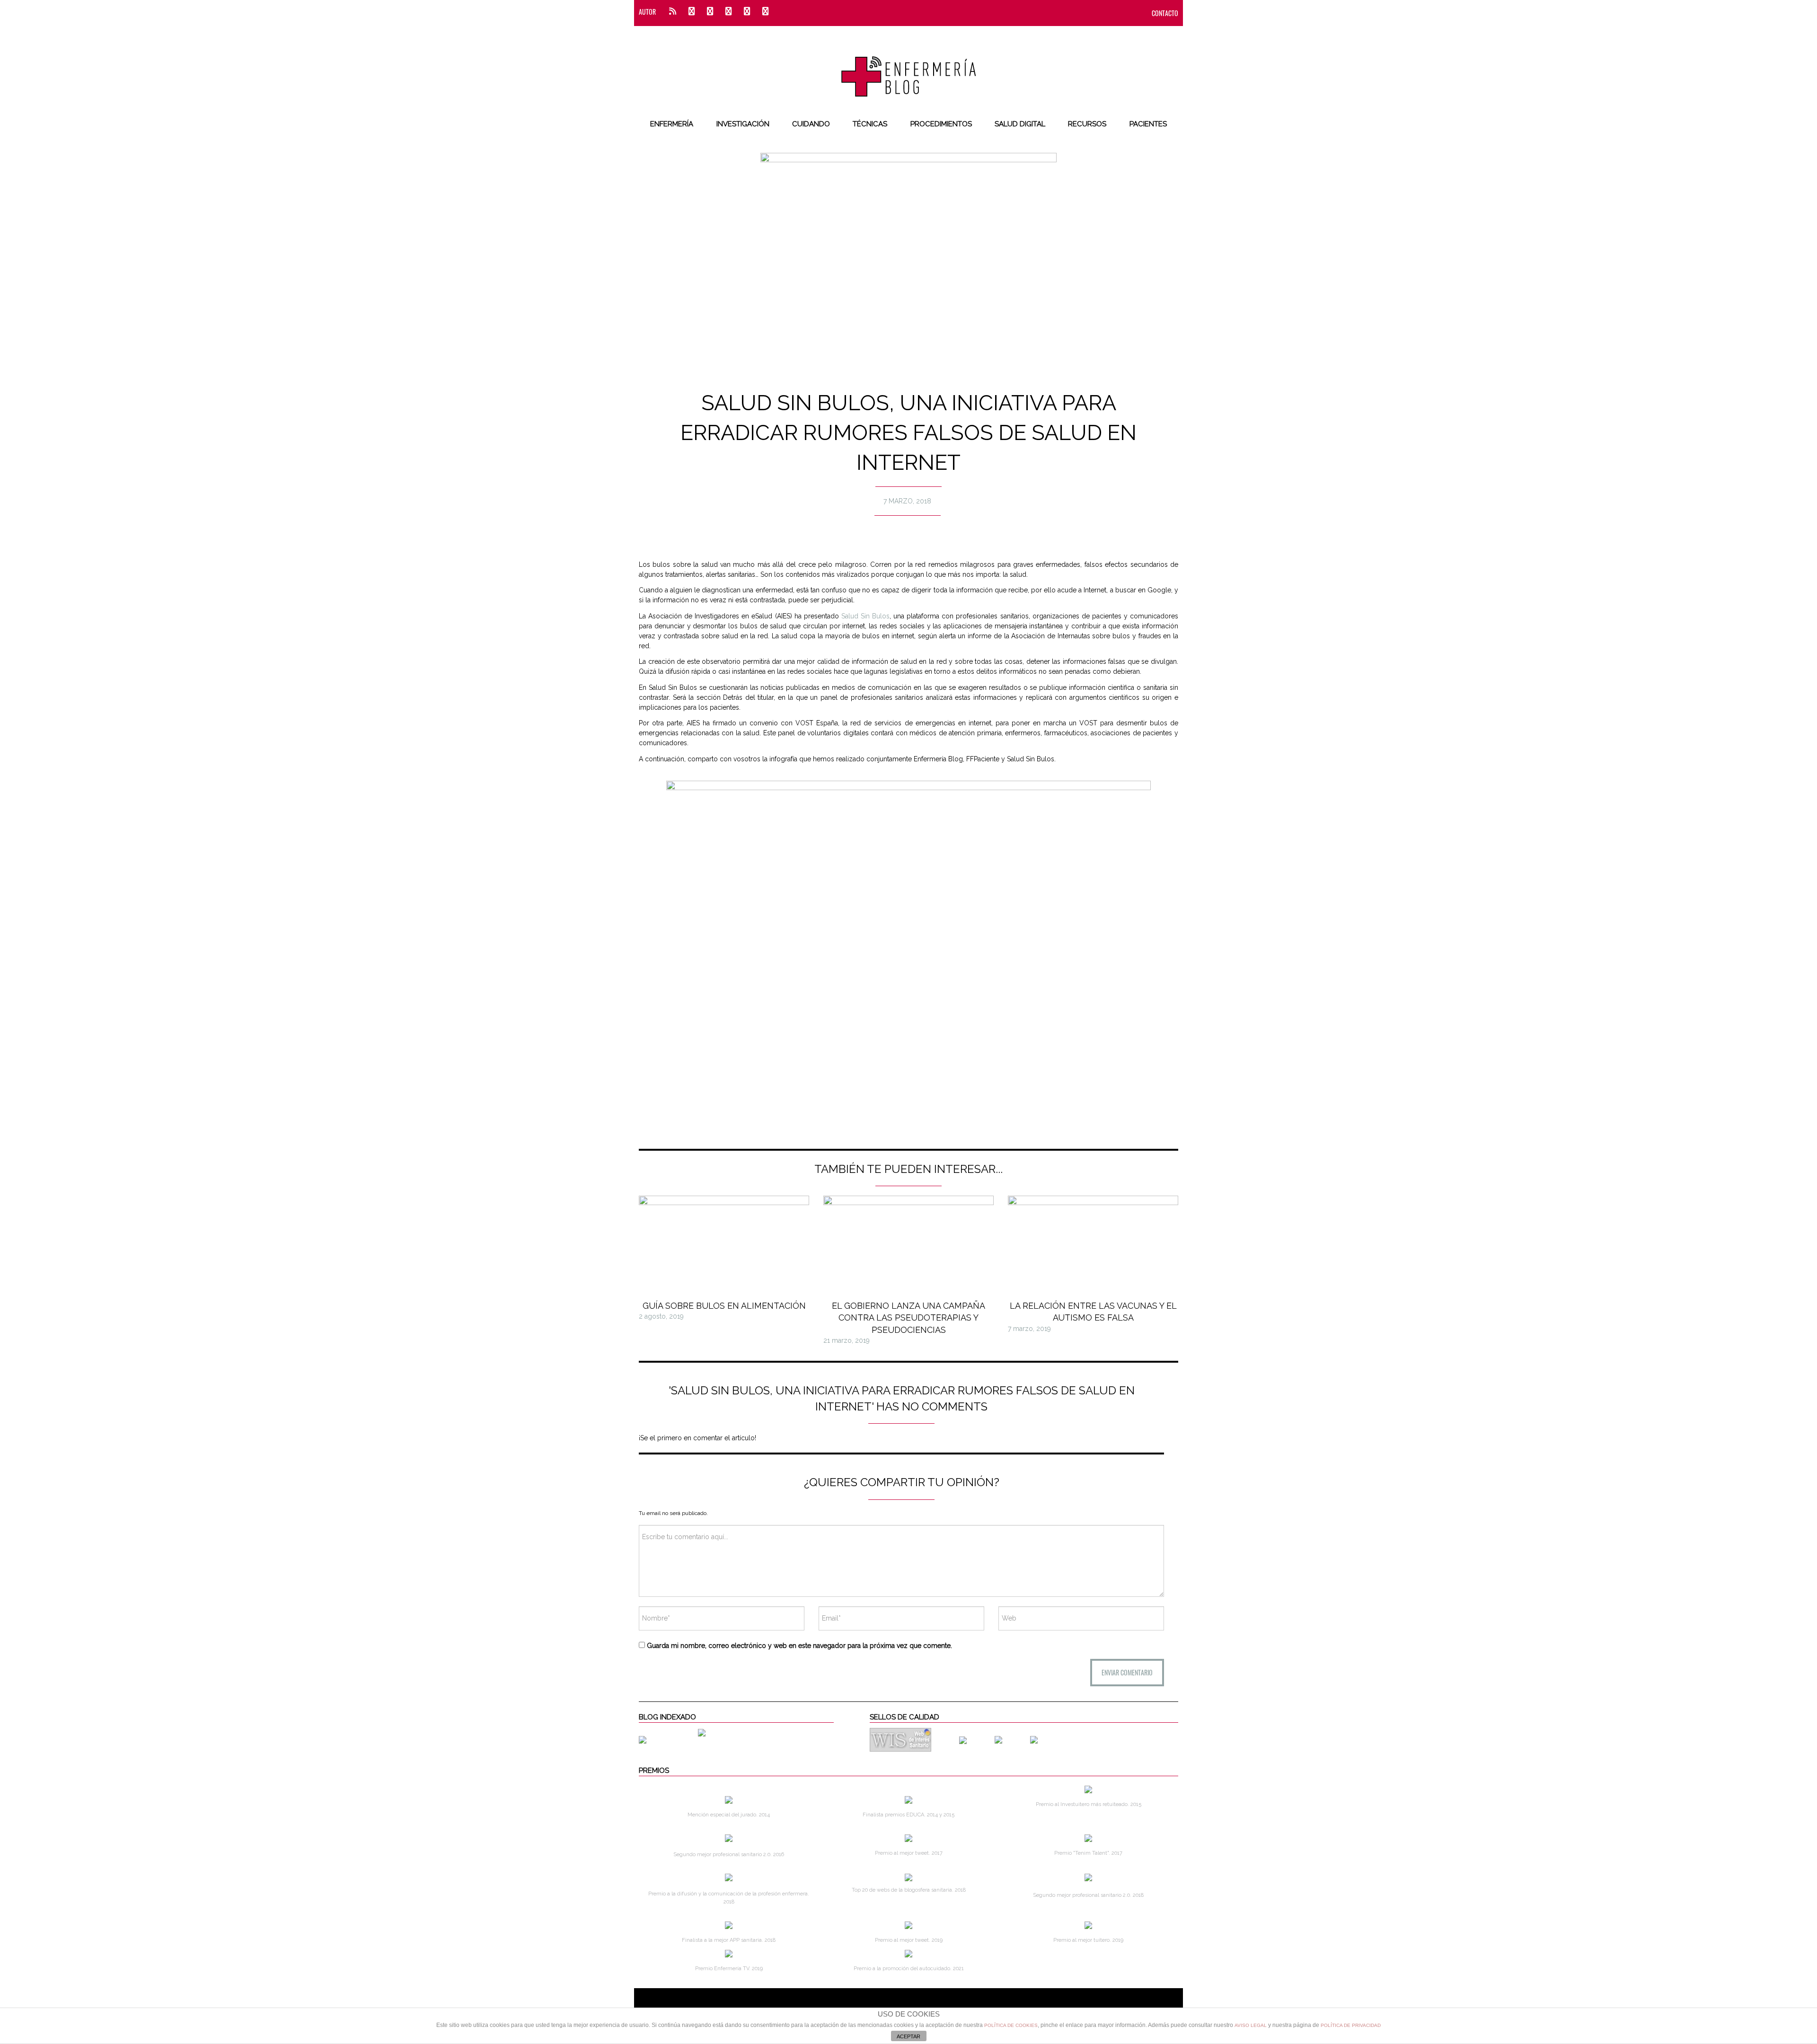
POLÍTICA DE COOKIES (1011, 2025)
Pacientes (1148, 124)
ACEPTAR (908, 2036)
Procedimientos (941, 124)
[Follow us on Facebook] (692, 12)
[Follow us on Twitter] (710, 12)
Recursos (1087, 124)
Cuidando (811, 124)
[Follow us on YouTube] (763, 12)
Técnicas (870, 124)
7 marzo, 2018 (907, 501)
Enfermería (672, 124)
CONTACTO (1165, 13)
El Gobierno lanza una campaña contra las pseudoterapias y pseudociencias (908, 1317)
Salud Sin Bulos (865, 616)
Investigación (743, 124)
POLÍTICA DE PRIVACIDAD (1351, 2025)
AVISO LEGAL (1251, 2025)
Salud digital (1020, 124)
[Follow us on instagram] (728, 12)
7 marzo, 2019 (1029, 1329)
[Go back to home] (909, 69)
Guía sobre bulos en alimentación (724, 1306)
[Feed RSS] (673, 12)
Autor (647, 12)
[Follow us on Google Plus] (747, 12)
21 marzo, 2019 (847, 1340)
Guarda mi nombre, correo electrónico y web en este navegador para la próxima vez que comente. (799, 1646)
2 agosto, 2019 (661, 1316)
